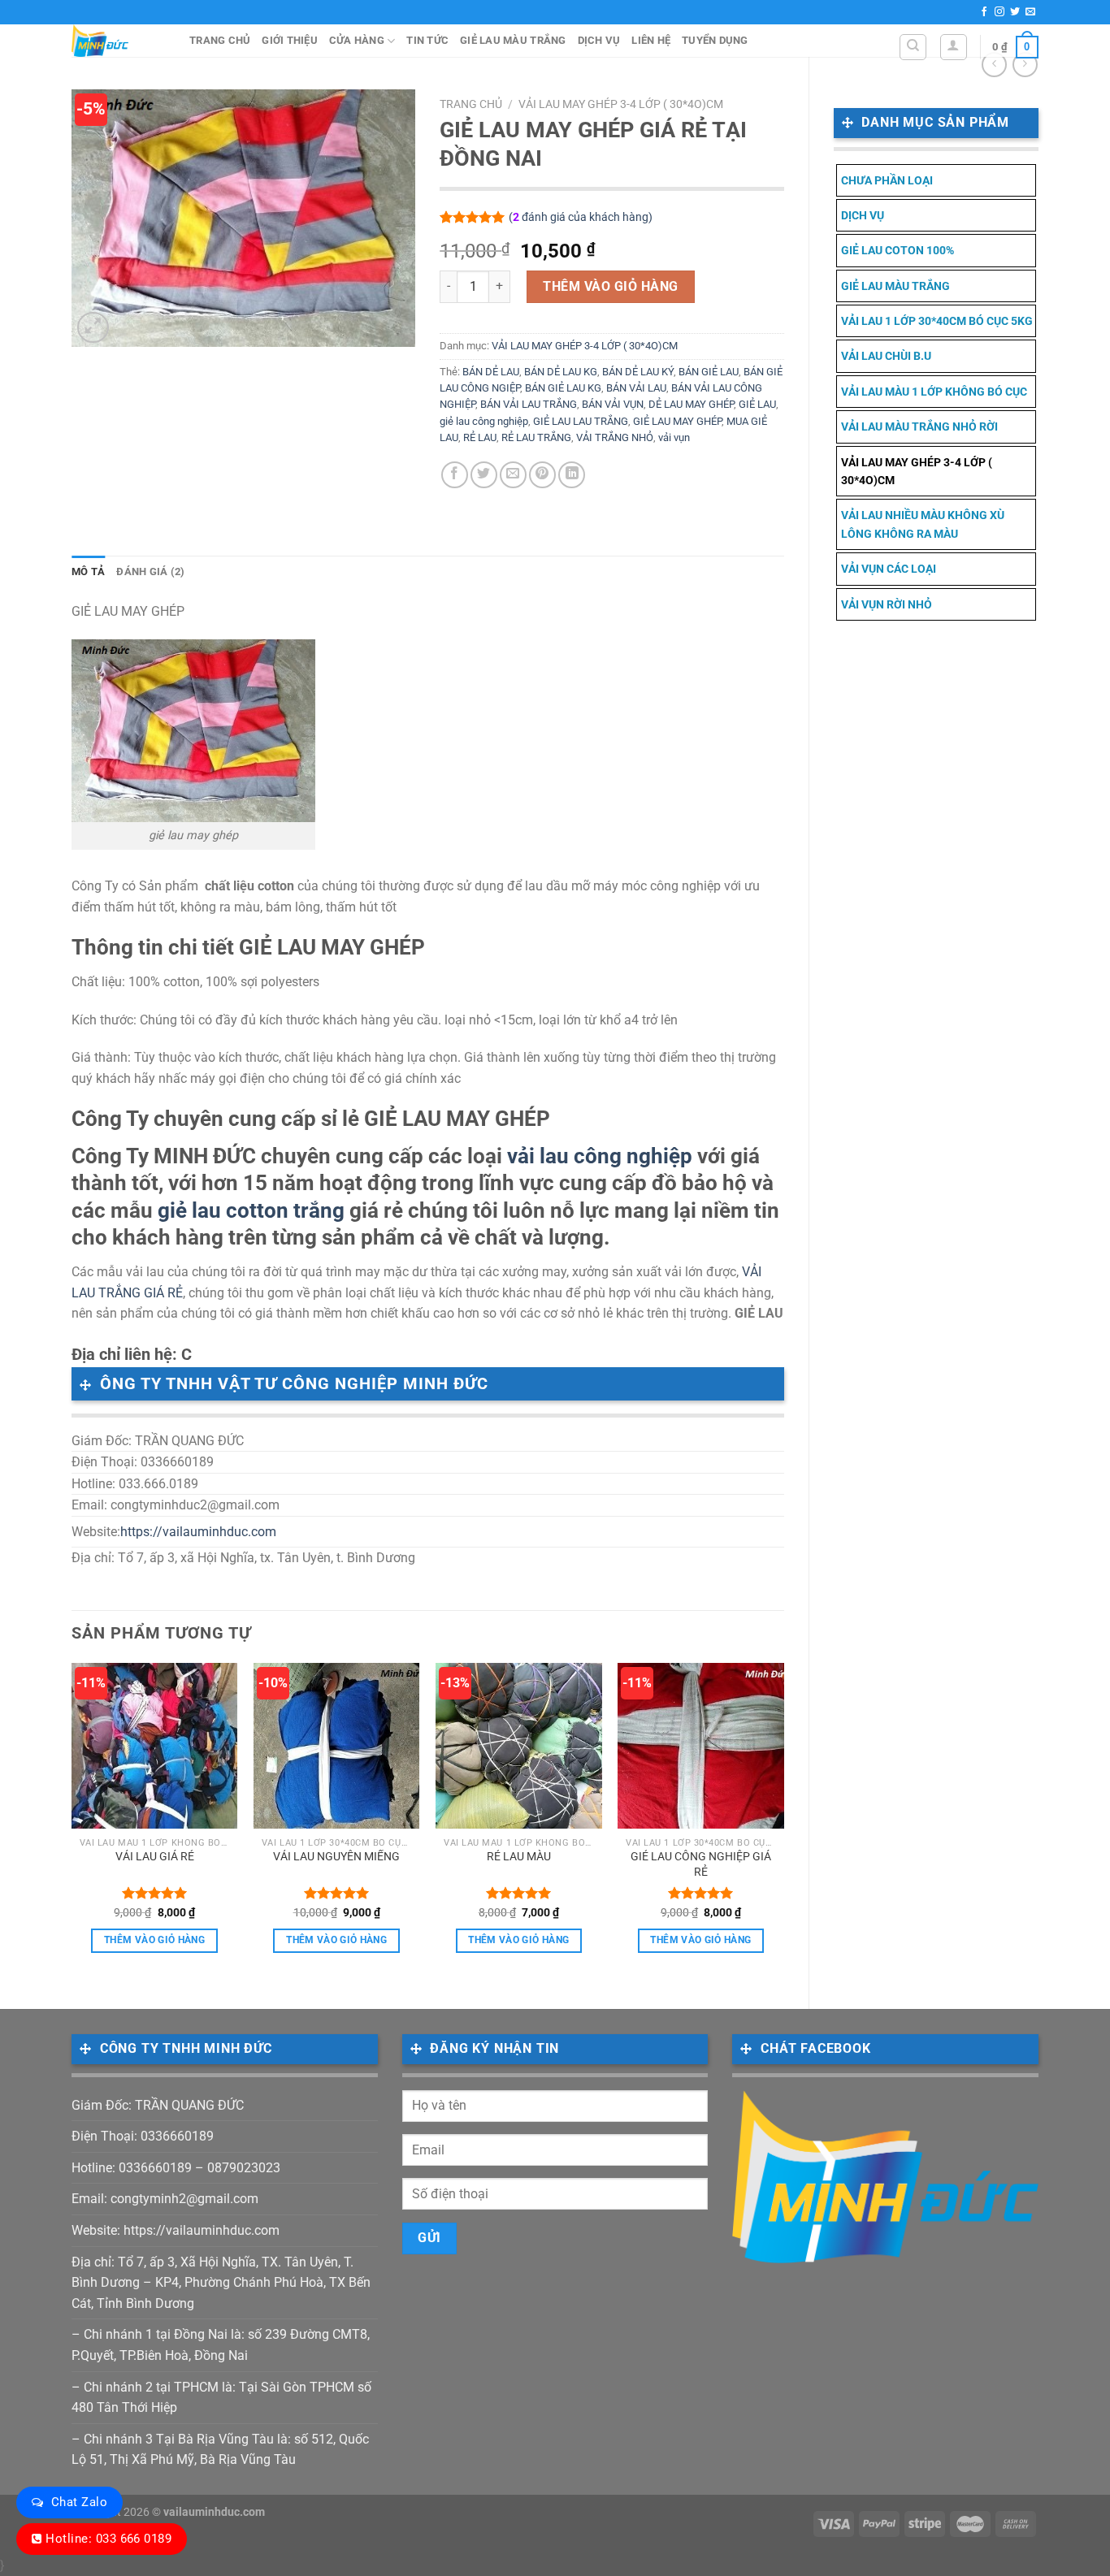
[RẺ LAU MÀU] (519, 1746)
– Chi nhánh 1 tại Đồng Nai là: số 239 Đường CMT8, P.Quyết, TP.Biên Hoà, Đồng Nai (221, 2345)
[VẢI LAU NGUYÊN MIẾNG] (337, 1746)
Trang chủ (220, 40)
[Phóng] (93, 328)
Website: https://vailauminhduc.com (176, 2230)
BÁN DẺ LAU (491, 372)
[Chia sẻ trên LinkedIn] (572, 475)
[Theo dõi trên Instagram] (999, 12)
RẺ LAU (480, 437)
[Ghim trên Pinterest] (542, 475)
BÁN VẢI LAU (636, 388)
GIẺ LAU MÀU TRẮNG (513, 40)
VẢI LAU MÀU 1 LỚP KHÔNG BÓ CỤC (934, 392)
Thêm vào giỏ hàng (610, 286)
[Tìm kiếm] (913, 47)
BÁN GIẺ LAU (709, 372)
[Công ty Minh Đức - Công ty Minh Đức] (118, 41)
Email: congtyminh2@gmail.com (165, 2199)
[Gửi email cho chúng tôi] (1030, 12)
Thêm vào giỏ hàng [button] (154, 1940)
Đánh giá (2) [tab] (150, 571)
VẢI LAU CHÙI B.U (886, 356)
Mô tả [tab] (88, 571)
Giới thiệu (290, 40)
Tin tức (427, 40)
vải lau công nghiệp (600, 1156)
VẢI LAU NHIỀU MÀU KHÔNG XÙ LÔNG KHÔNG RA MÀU (923, 524)
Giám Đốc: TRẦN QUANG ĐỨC (158, 2105)
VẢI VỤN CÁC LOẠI (889, 569)
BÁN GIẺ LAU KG (563, 388)
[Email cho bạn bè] (513, 475)
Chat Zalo (79, 2502)
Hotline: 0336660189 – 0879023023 (176, 2168)
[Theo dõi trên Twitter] (1015, 12)
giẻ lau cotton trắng (251, 1210)
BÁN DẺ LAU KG (561, 372)
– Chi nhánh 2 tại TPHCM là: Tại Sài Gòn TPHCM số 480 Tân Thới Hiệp (221, 2398)
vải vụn (674, 437)
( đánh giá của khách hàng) (581, 217)
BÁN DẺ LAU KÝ (638, 372)
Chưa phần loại (887, 180)
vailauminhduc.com (214, 2512)
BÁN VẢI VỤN (613, 404)
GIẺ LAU (757, 404)
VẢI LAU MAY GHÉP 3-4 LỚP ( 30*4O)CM (917, 471)
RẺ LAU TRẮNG (536, 437)
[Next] (783, 1822)
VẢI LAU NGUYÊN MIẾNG (336, 1857)
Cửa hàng (357, 40)
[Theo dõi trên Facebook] (984, 12)
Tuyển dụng (715, 40)
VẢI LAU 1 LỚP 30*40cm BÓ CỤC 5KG (937, 321)
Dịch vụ (599, 40)
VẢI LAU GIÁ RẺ (155, 1857)
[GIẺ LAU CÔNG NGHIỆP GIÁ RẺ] (701, 1746)
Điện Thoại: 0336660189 (143, 2136)
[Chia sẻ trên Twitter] (484, 475)
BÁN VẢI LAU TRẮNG (529, 404)
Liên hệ (651, 40)
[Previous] (72, 1822)
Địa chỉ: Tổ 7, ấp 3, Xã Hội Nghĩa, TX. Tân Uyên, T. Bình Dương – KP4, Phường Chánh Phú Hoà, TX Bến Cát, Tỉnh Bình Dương (221, 2283)
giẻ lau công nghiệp (484, 421)
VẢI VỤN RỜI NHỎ (887, 604)
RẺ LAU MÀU (519, 1857)
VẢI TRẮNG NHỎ (615, 437)
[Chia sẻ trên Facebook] (455, 475)
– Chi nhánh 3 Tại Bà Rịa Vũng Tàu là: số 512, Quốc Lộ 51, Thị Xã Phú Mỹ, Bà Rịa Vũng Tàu (220, 2450)
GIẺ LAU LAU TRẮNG (581, 421)
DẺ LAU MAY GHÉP (691, 404)
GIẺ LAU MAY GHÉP (677, 421)
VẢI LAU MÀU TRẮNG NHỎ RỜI (919, 426)
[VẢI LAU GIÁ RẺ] (155, 1746)
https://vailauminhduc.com (198, 1532)
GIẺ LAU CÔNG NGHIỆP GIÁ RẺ (701, 1864)
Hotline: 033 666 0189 (108, 2539)
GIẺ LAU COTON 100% (898, 250)
